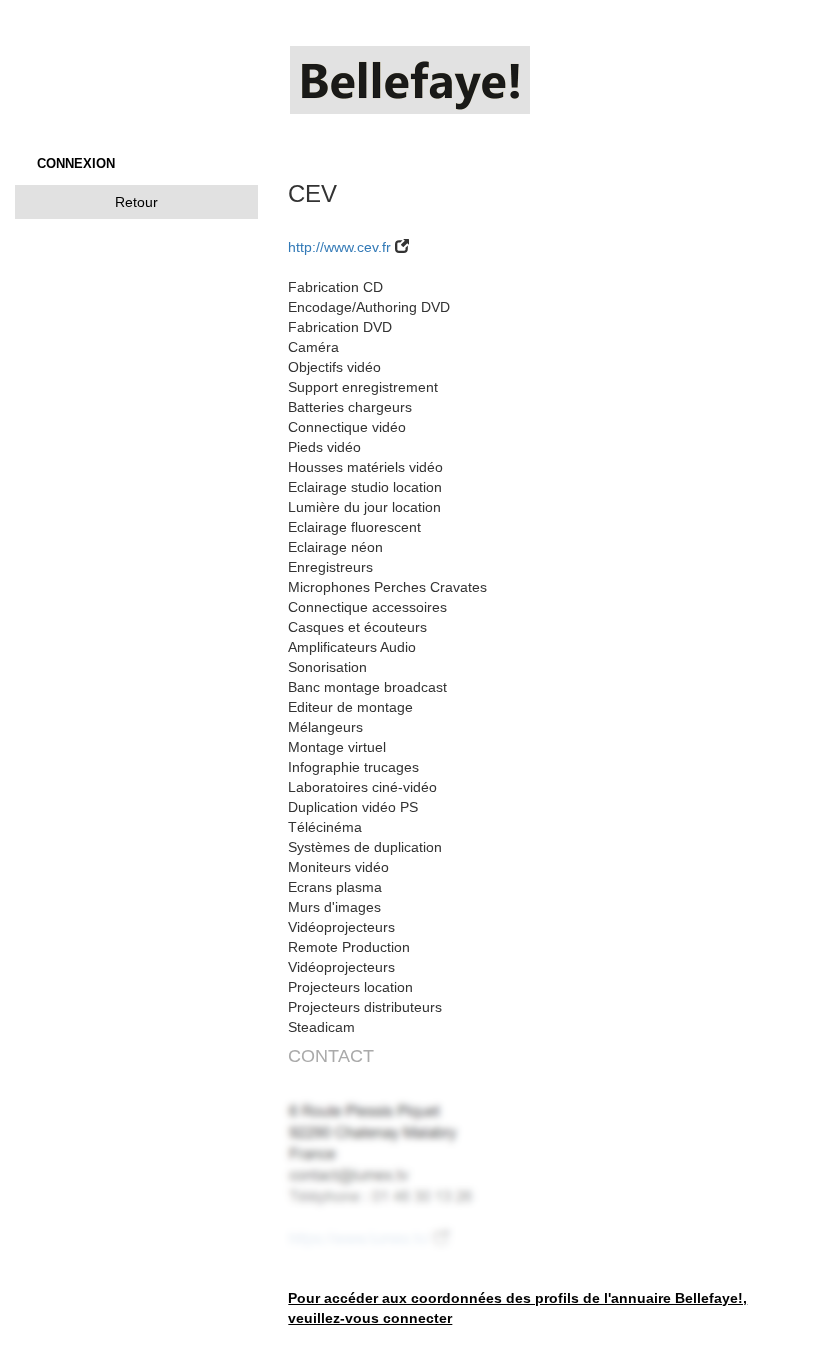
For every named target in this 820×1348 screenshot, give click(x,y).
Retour (136, 202)
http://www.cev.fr (339, 247)
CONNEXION (76, 163)
